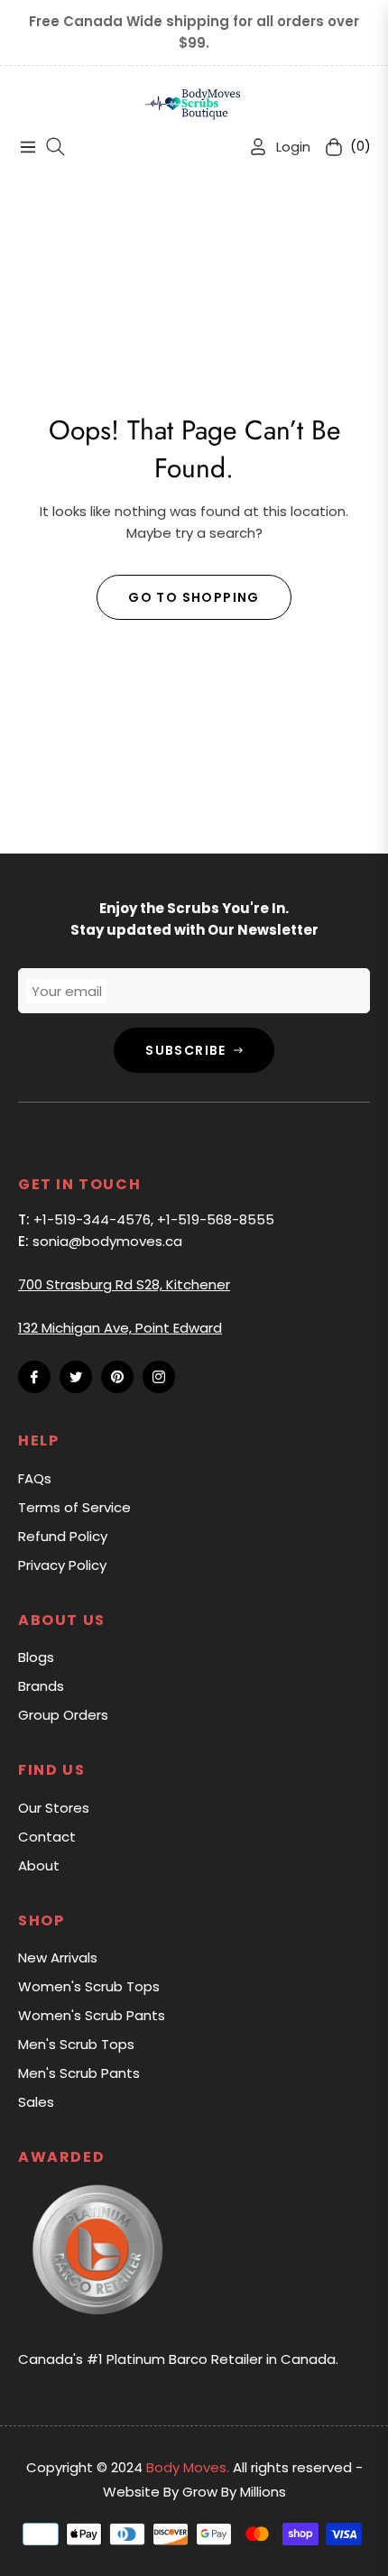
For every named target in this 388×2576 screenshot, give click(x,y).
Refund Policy (63, 1536)
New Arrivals (58, 1957)
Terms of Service (74, 1507)
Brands (41, 1686)
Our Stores (54, 1808)
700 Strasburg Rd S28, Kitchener (124, 1284)
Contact (47, 1837)
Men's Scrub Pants (79, 2073)
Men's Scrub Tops (76, 2044)
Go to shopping (194, 597)
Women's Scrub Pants (92, 2015)
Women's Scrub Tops (89, 1986)
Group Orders (63, 1715)
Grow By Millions (234, 2492)
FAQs (35, 1478)
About (39, 1865)
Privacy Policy (62, 1565)
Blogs (36, 1657)
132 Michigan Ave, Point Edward (120, 1328)
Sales (36, 2102)
